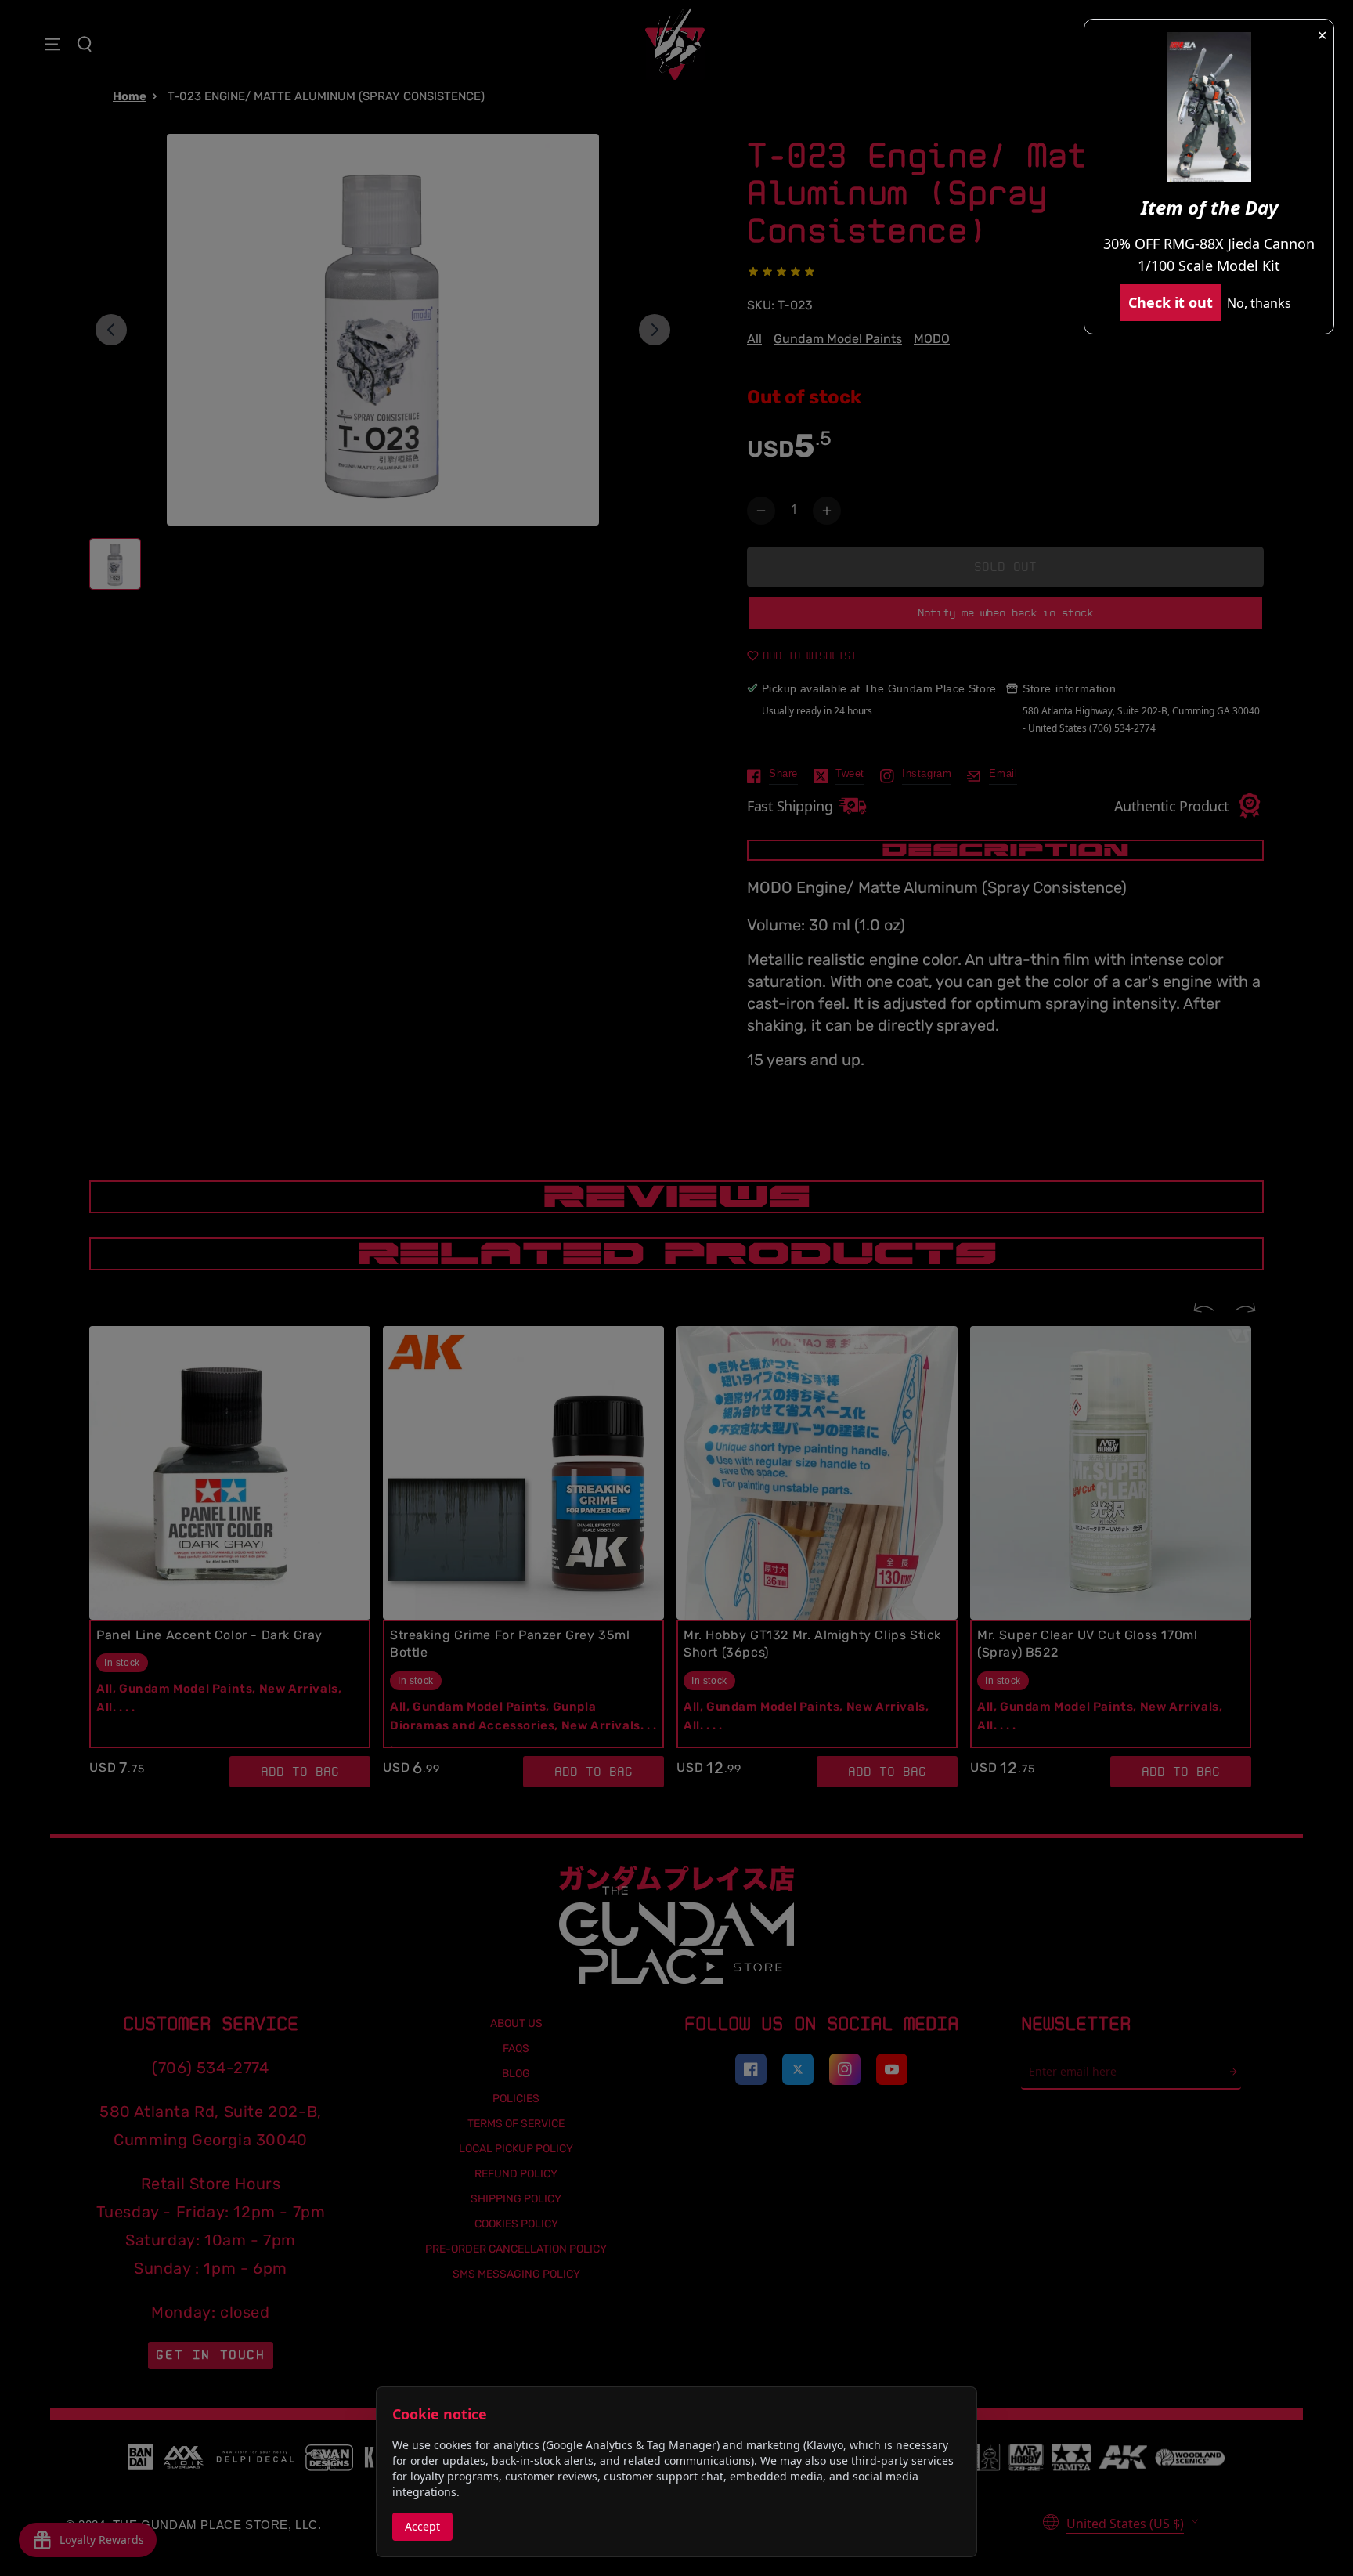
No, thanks (1259, 303)
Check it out (1171, 302)
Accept (422, 2526)
